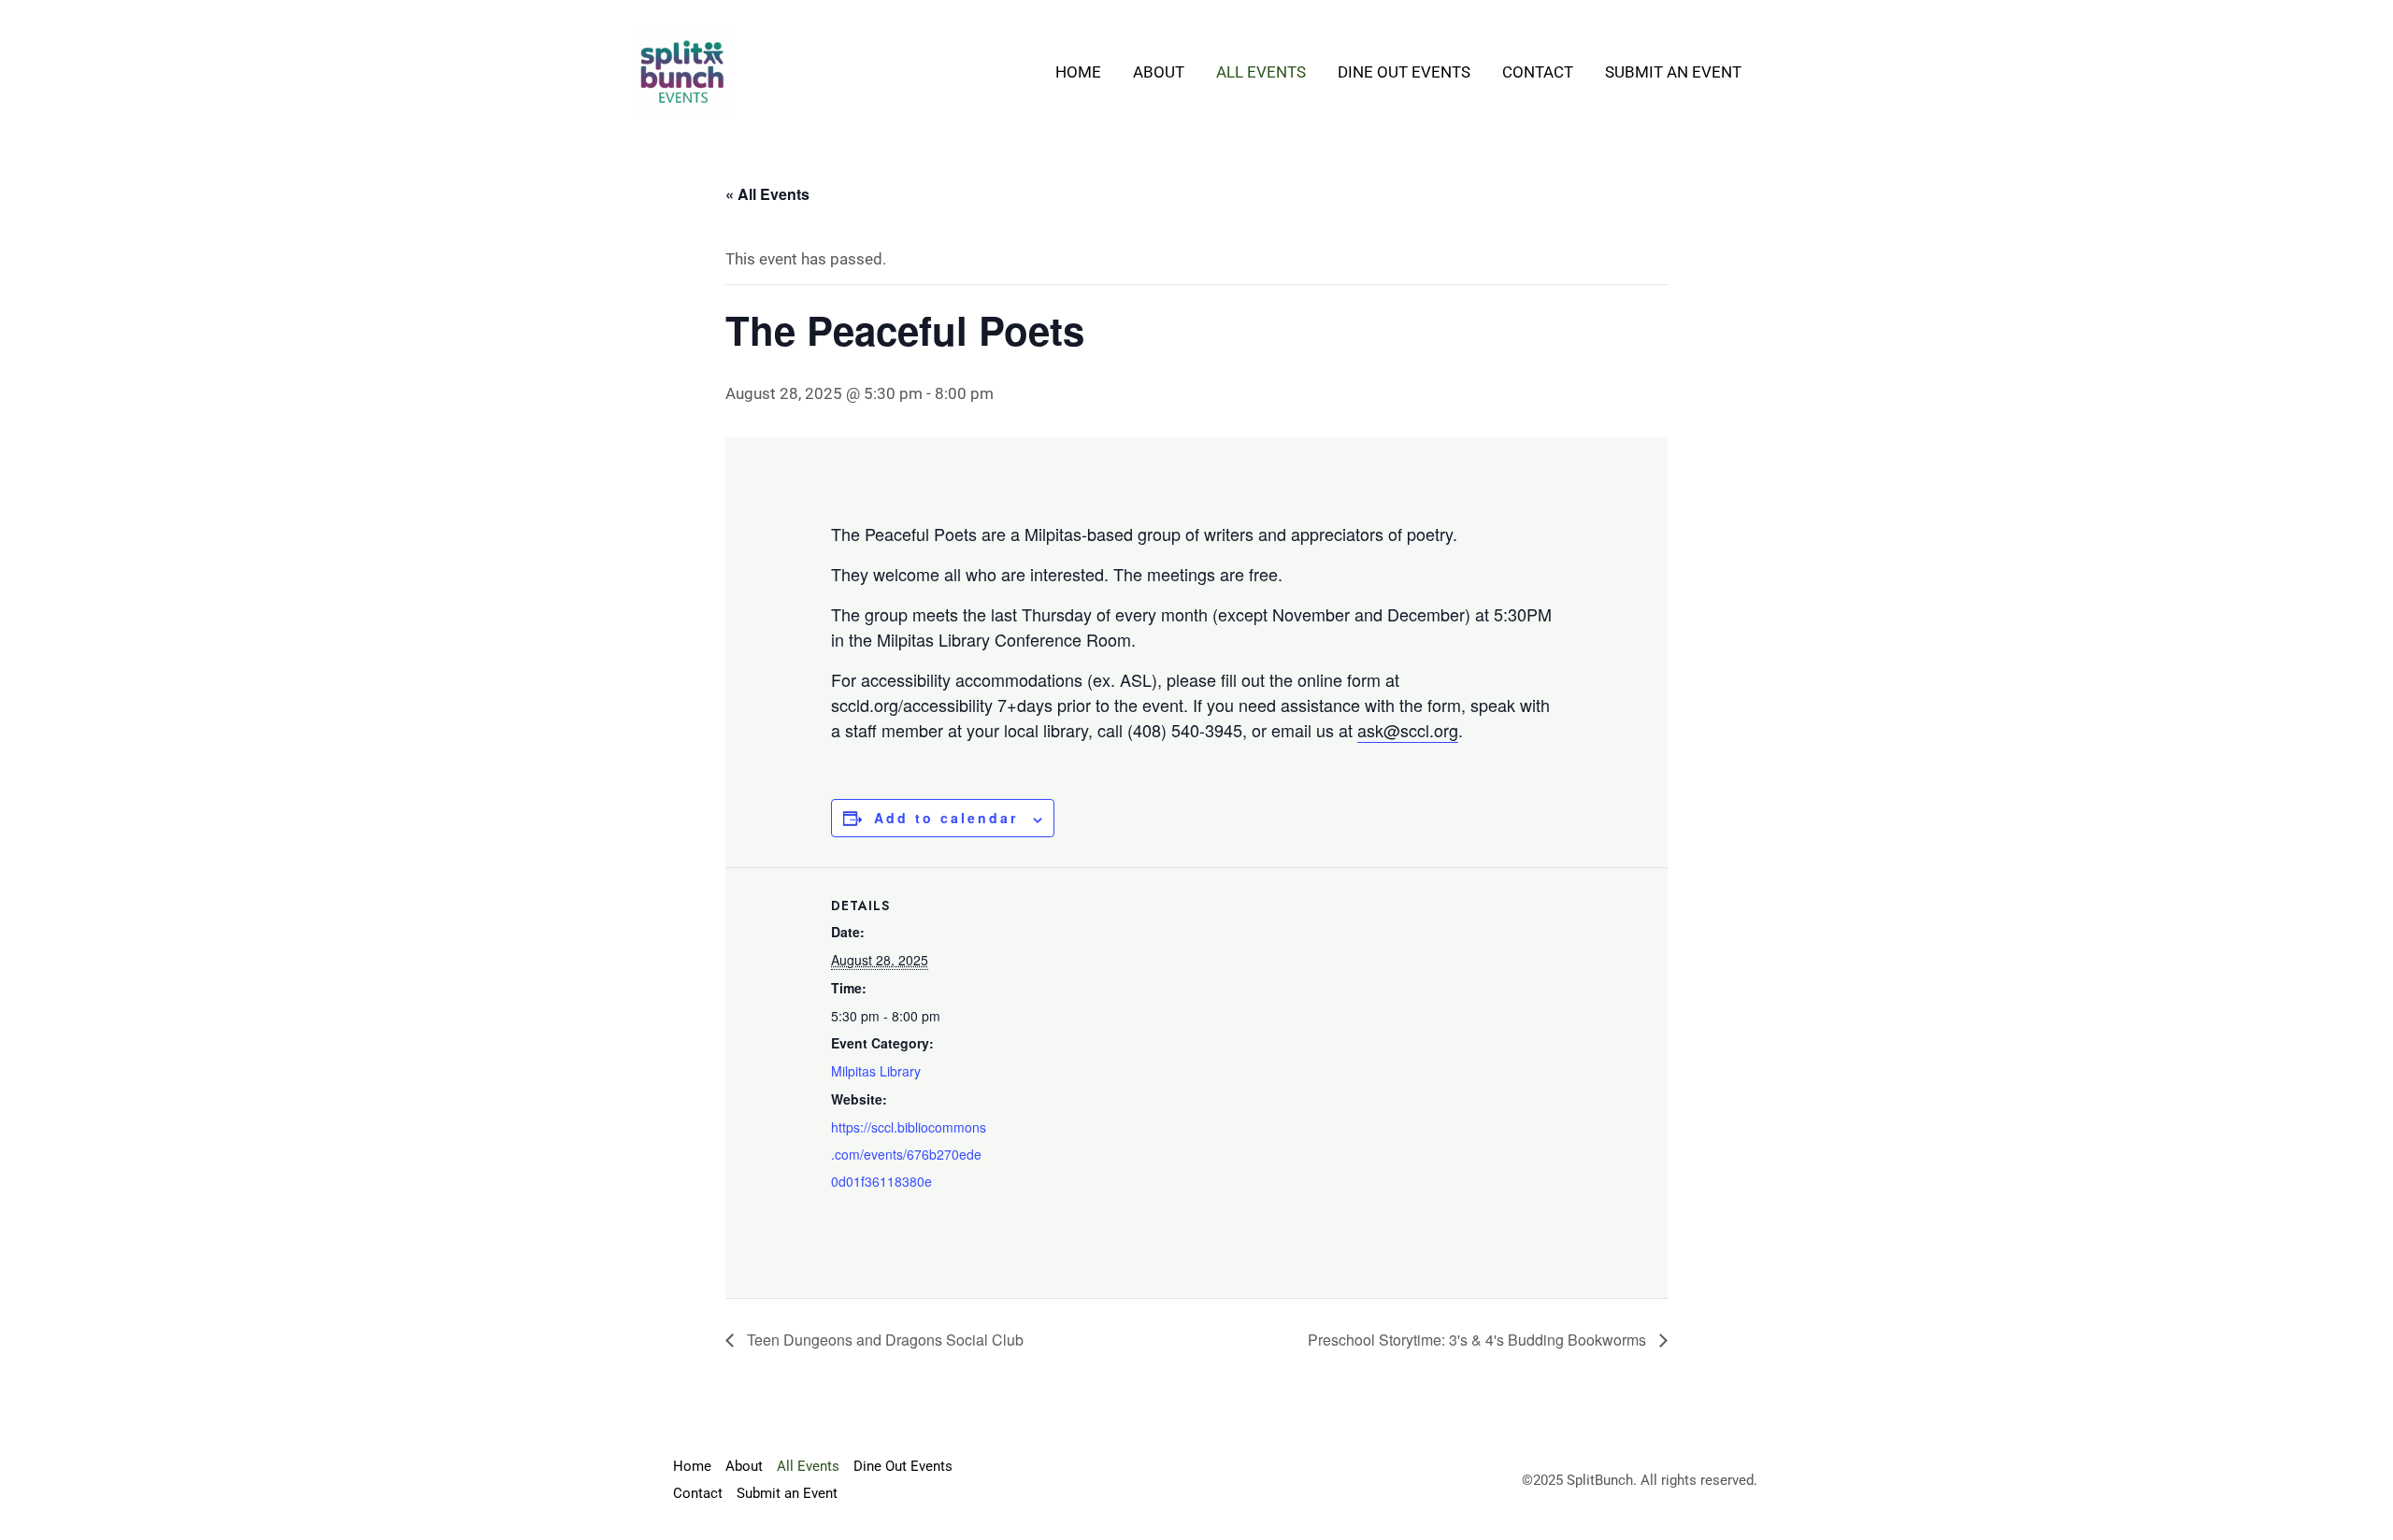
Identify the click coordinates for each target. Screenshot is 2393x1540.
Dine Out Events (1404, 72)
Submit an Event (1673, 72)
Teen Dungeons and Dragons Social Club (883, 1340)
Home (1078, 72)
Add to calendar (946, 818)
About (1159, 72)
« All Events (767, 194)
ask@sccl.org (1408, 730)
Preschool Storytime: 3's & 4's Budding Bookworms (1479, 1340)
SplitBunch (1600, 1480)
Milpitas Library (876, 1071)
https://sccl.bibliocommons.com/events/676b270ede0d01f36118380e (909, 1154)
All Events (1261, 72)
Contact (1538, 72)
